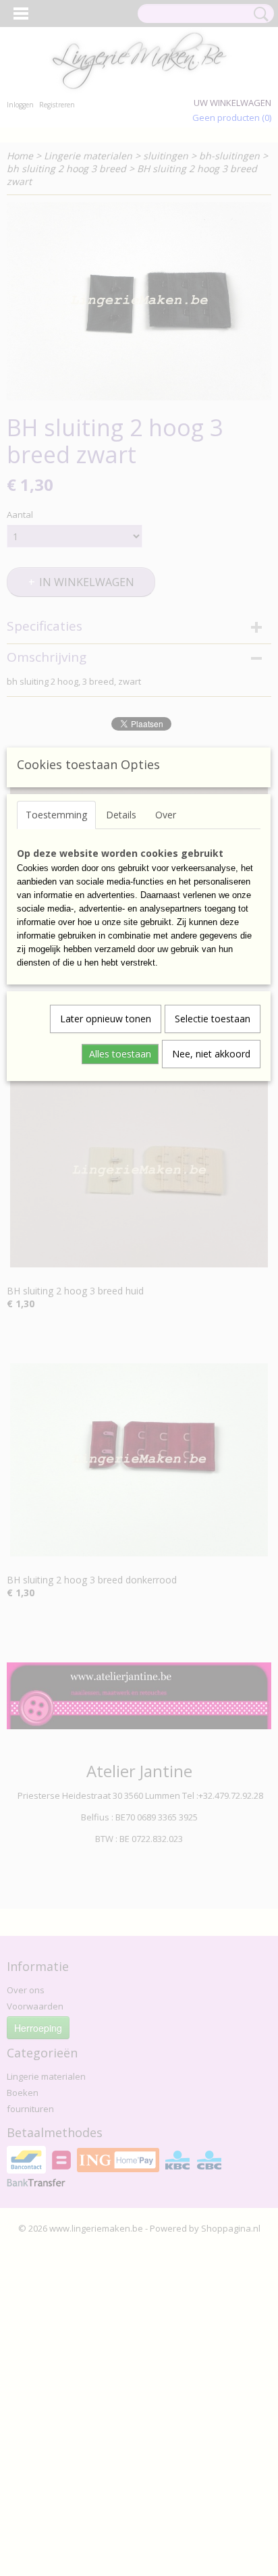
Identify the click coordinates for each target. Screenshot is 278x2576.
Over (166, 815)
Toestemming (56, 815)
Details (121, 815)
